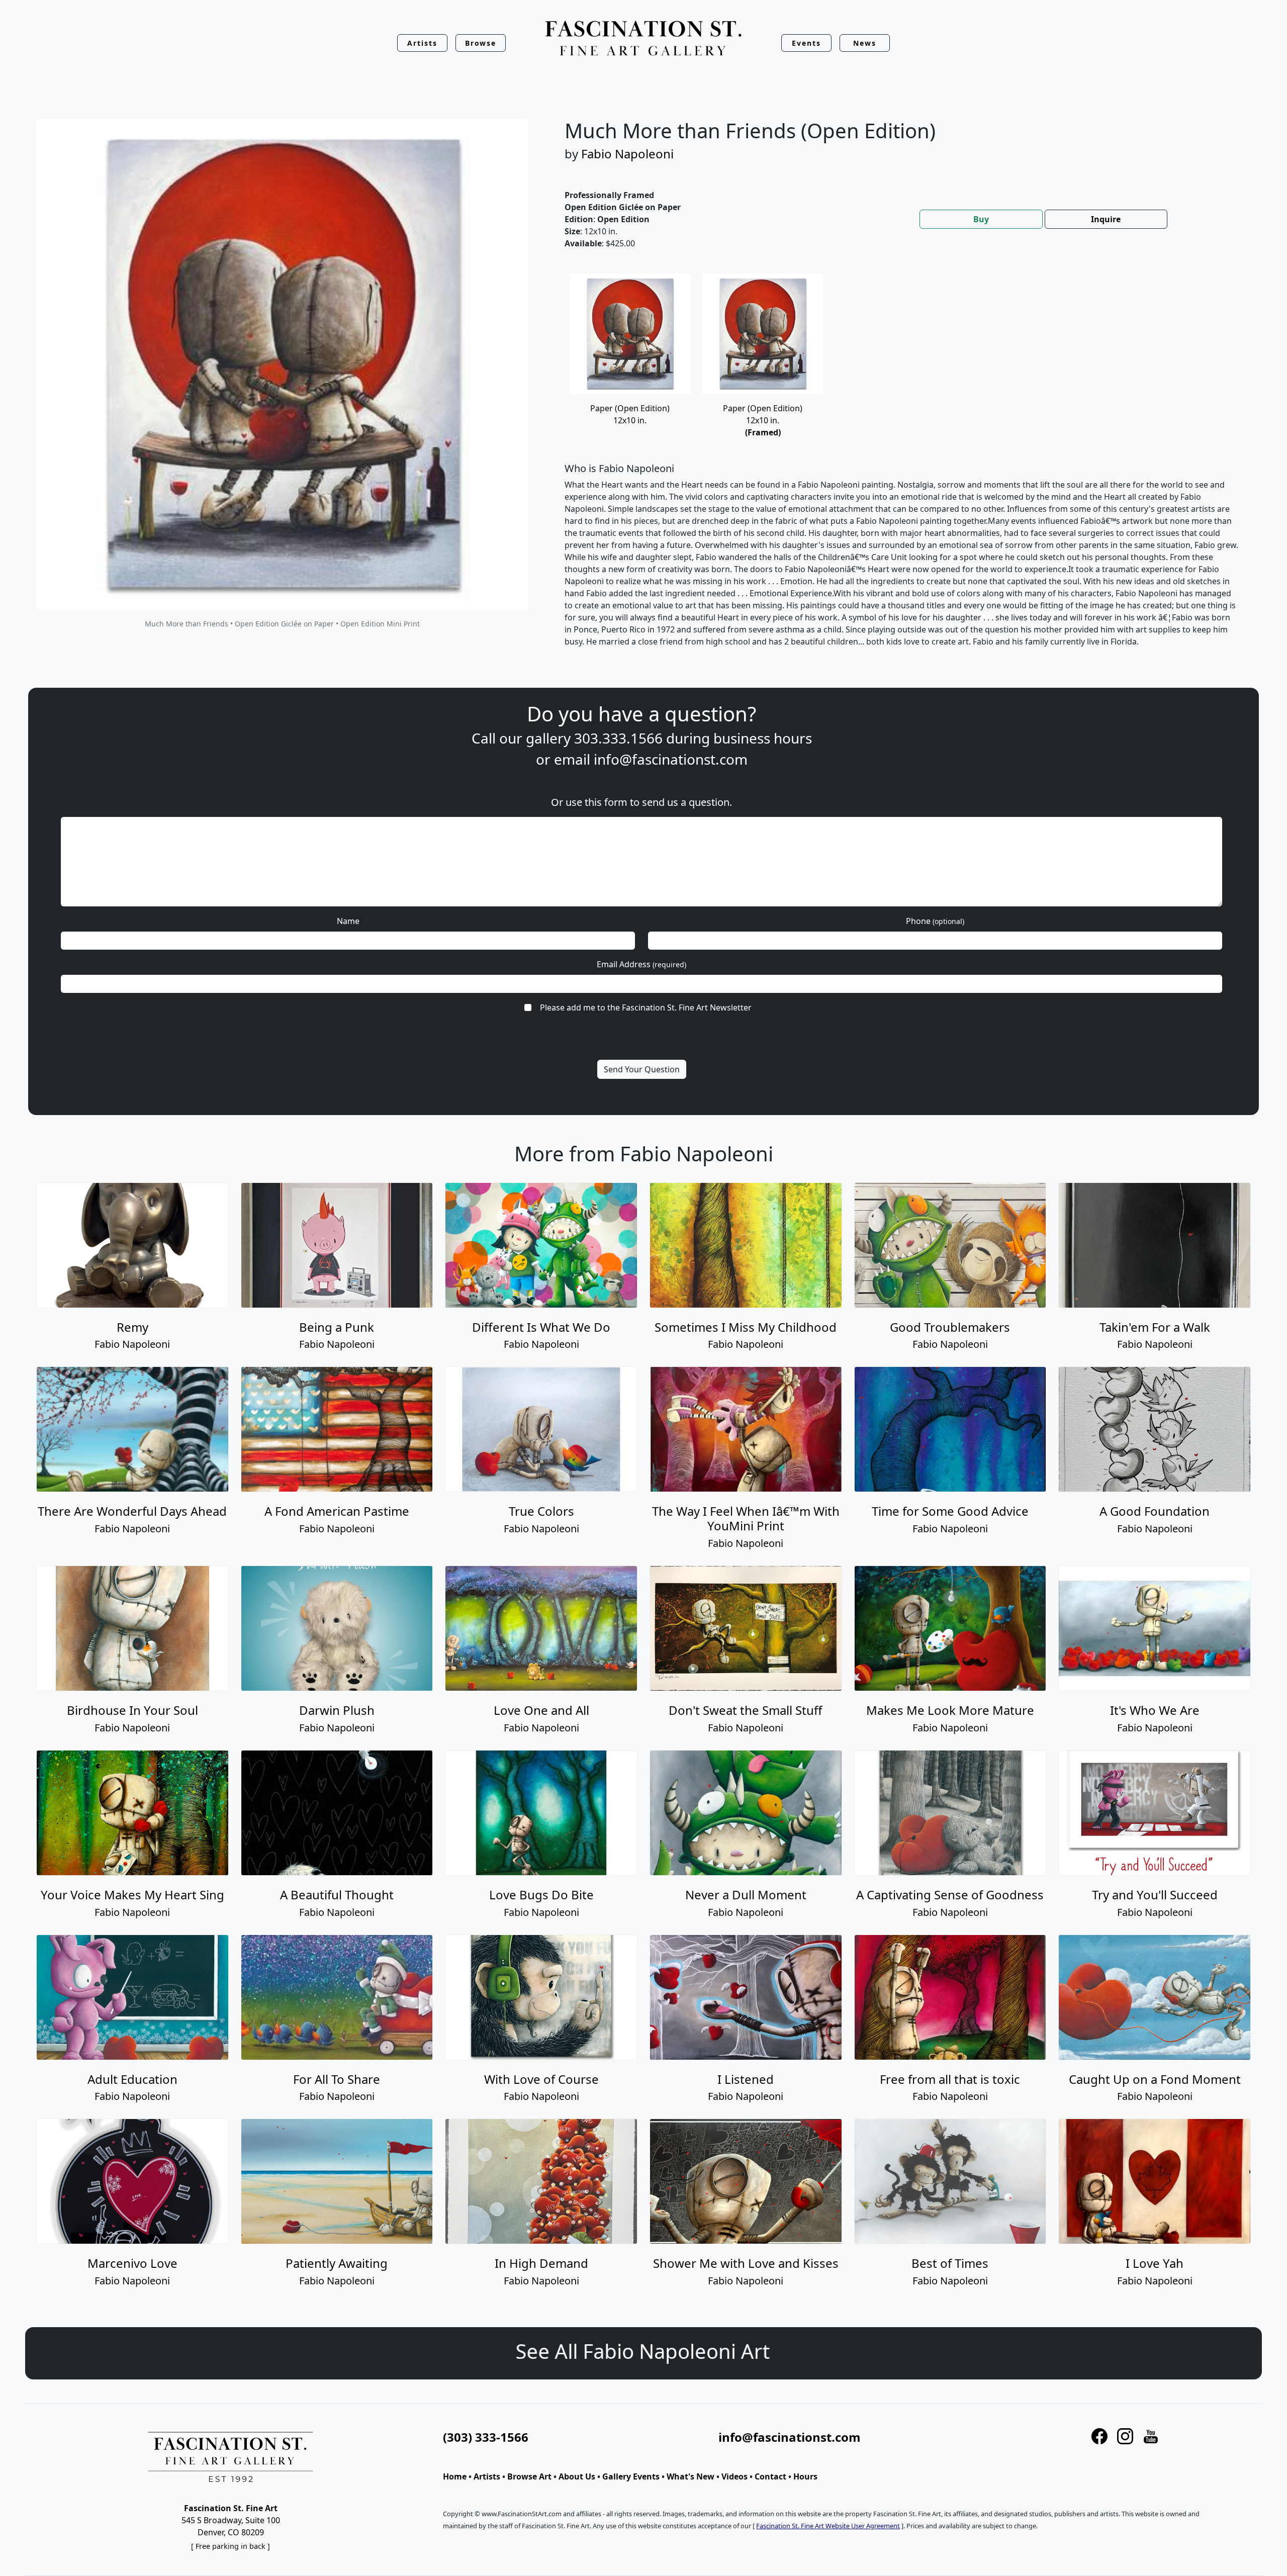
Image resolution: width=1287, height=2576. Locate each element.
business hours (763, 738)
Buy (981, 219)
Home (455, 2476)
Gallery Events (631, 2476)
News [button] (865, 43)
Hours (805, 2476)
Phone (935, 921)
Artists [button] (422, 43)
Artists (487, 2476)
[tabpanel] (902, 469)
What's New (691, 2476)
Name (348, 921)
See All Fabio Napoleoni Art (643, 2351)
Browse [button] (481, 43)
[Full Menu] (643, 39)
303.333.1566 (618, 738)
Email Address (641, 964)
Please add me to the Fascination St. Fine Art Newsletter (646, 1007)
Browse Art (529, 2476)
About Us (577, 2476)
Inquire (1106, 219)
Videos (734, 2476)
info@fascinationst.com (671, 759)
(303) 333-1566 (486, 2437)
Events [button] (806, 43)
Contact (770, 2476)
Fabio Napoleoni (627, 154)
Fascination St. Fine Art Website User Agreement (828, 2526)
